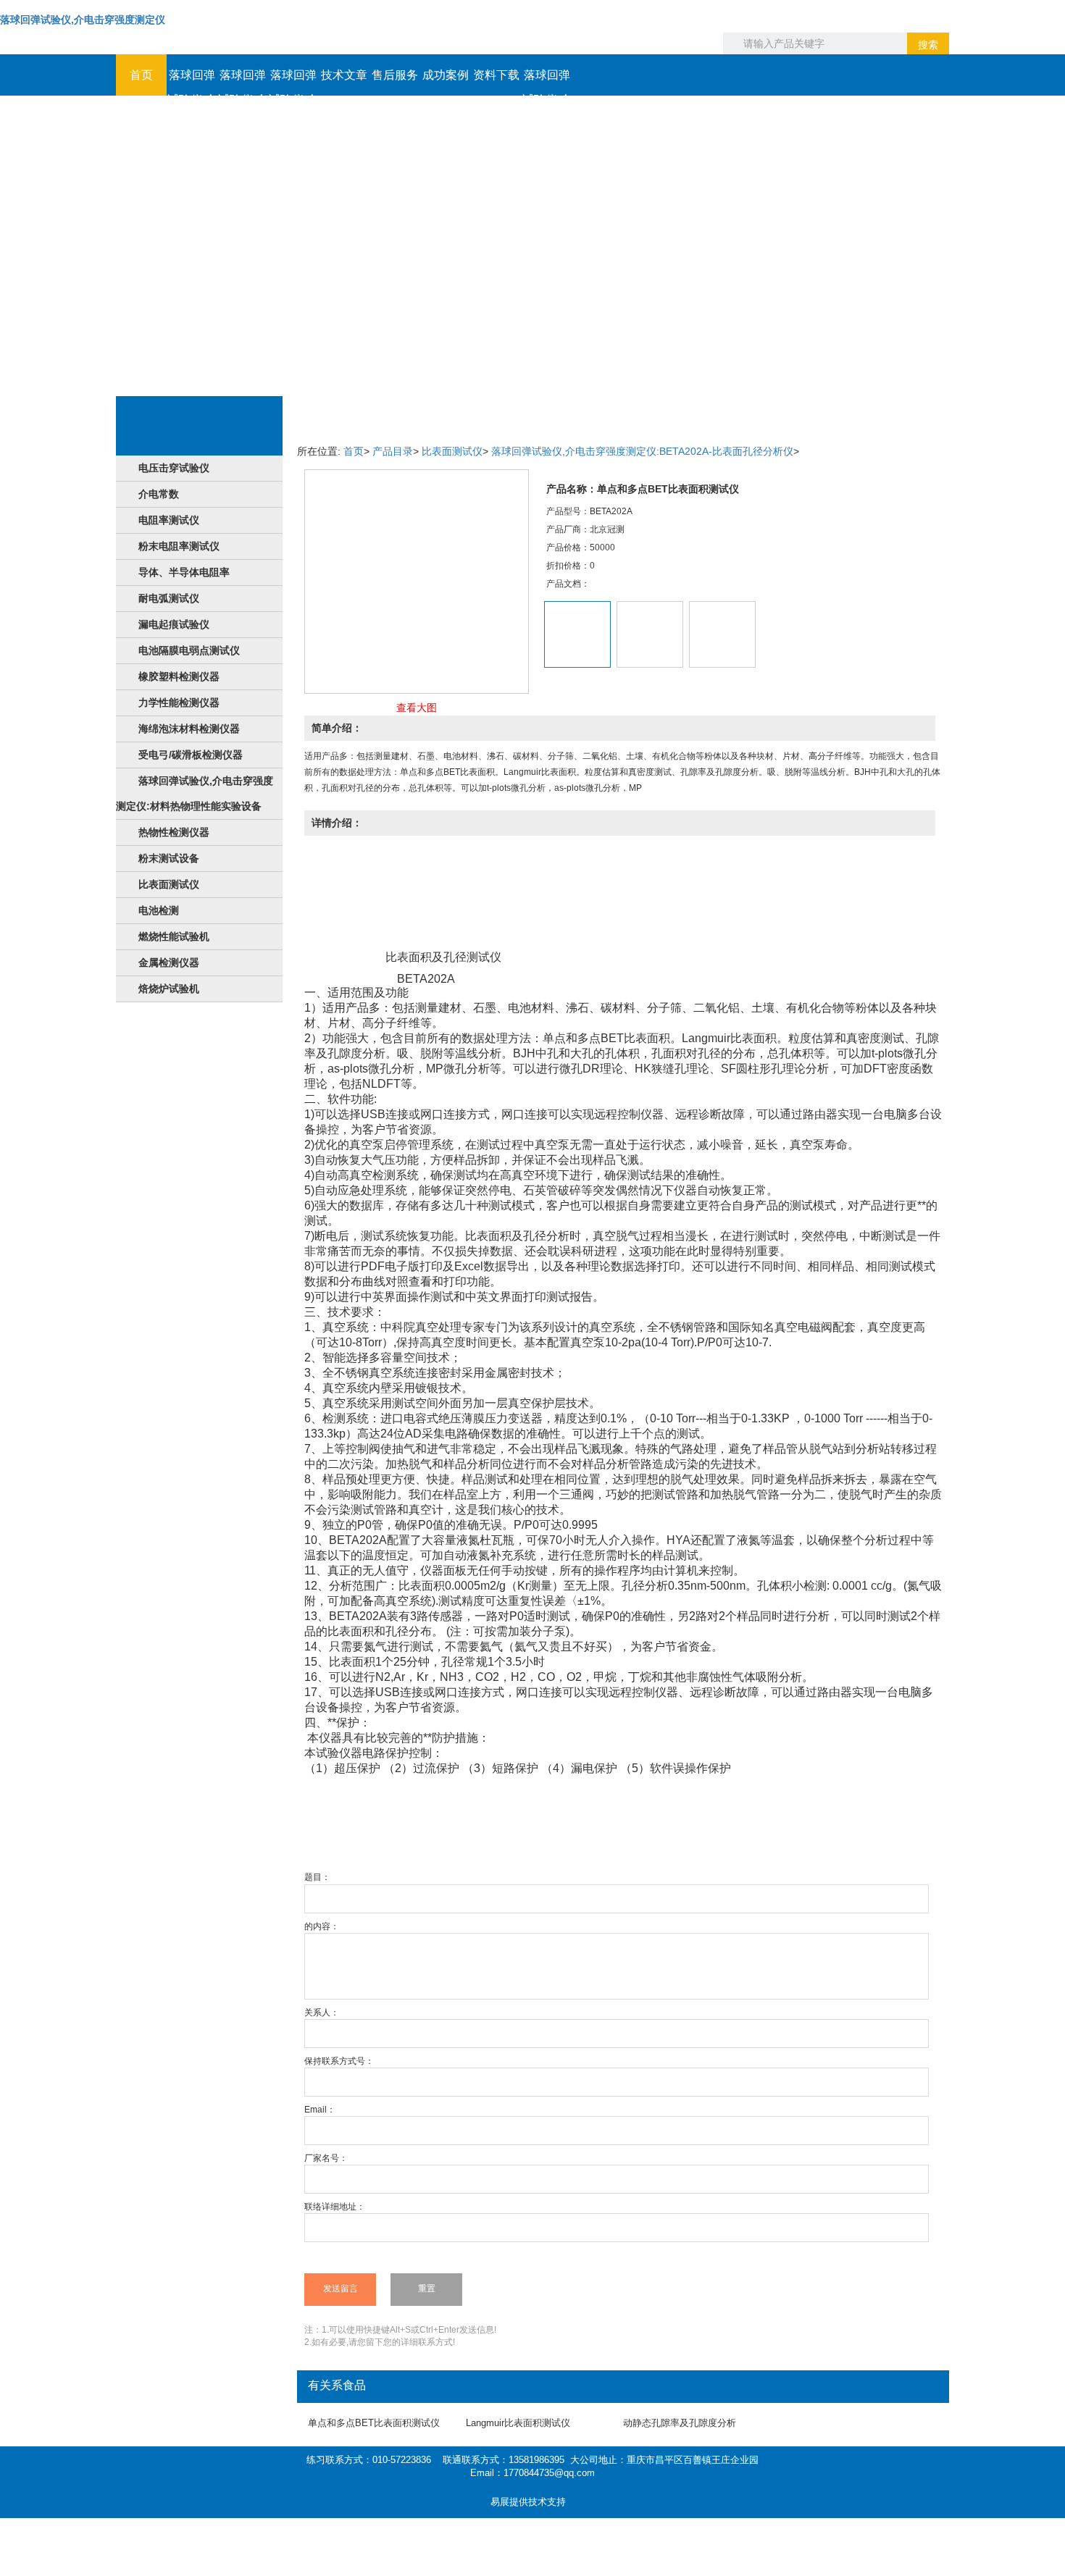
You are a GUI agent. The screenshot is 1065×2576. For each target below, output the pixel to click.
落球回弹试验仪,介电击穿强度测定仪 (83, 20)
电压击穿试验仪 (174, 468)
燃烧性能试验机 (174, 936)
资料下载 (496, 75)
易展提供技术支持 (528, 2502)
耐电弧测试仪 (169, 598)
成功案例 (446, 75)
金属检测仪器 (169, 962)
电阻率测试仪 (169, 520)
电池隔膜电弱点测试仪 (189, 650)
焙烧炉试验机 (169, 989)
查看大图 (417, 708)
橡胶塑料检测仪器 (179, 676)
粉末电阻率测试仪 (179, 546)
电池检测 (159, 910)
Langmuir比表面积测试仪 (518, 2423)
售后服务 (395, 75)
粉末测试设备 (169, 858)
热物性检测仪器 (174, 832)
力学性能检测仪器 (179, 702)
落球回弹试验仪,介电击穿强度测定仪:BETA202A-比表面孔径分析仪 (642, 451)
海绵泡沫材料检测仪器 (189, 729)
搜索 (928, 45)
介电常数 (159, 494)
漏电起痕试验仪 (174, 624)
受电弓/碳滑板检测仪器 (191, 755)
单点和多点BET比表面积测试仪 (374, 2423)
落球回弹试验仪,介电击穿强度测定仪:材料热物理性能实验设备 (195, 793)
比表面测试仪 (169, 884)
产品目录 (393, 451)
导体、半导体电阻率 (184, 572)
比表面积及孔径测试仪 (443, 957)
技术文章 (344, 75)
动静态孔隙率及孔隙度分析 (680, 2423)
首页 (141, 75)
